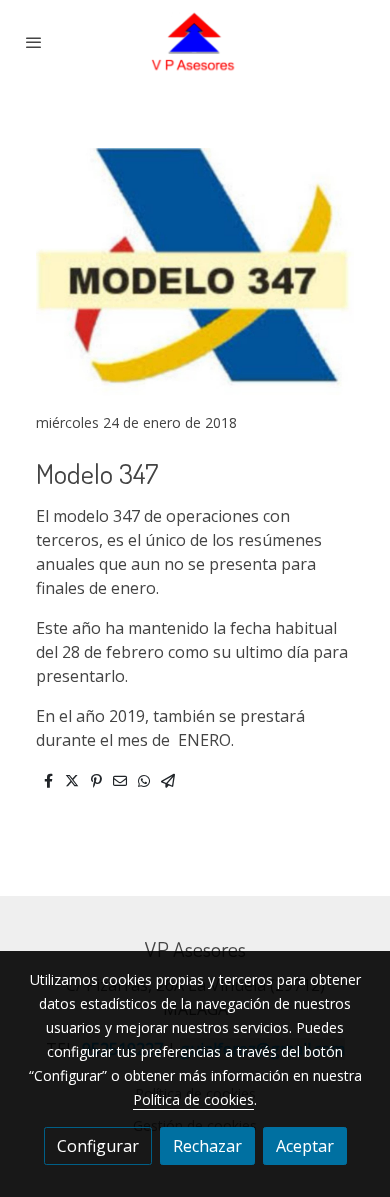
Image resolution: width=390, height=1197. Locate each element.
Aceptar (305, 1146)
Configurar (98, 1146)
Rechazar (207, 1146)
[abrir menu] (34, 42)
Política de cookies (193, 1099)
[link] (195, 42)
